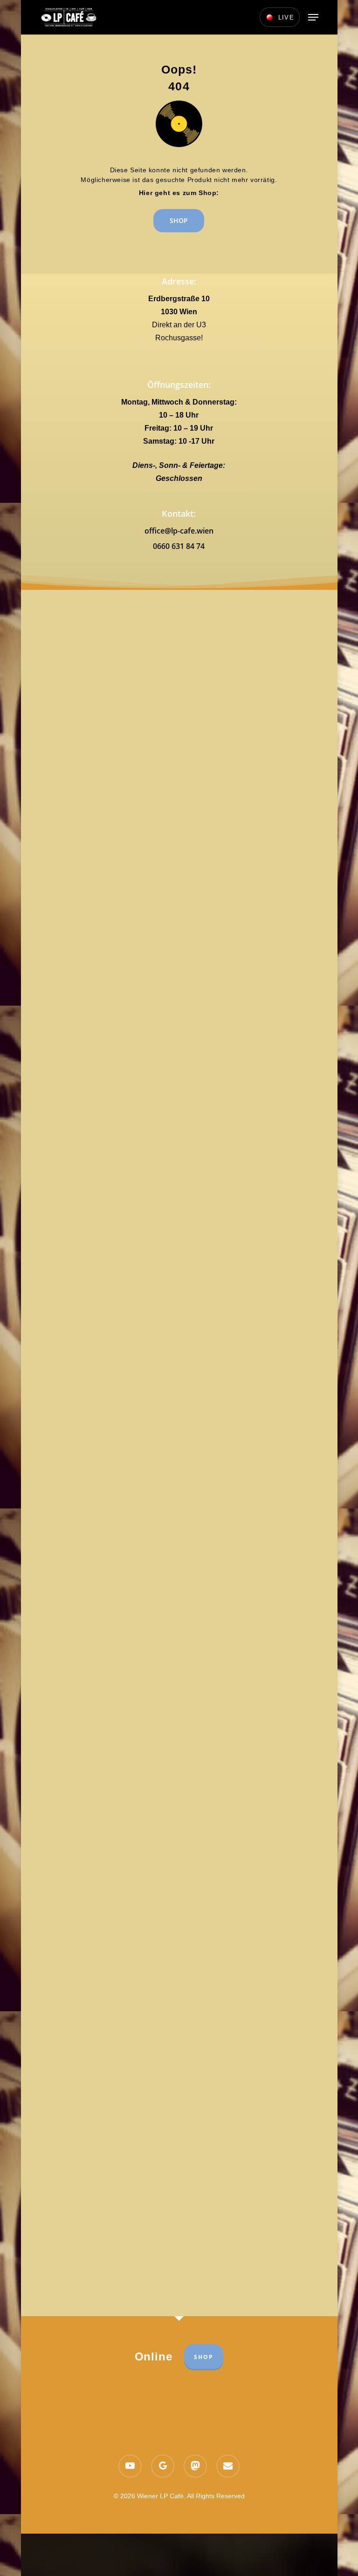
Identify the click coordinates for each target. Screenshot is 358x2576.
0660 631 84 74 (179, 546)
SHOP (204, 2357)
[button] (313, 17)
